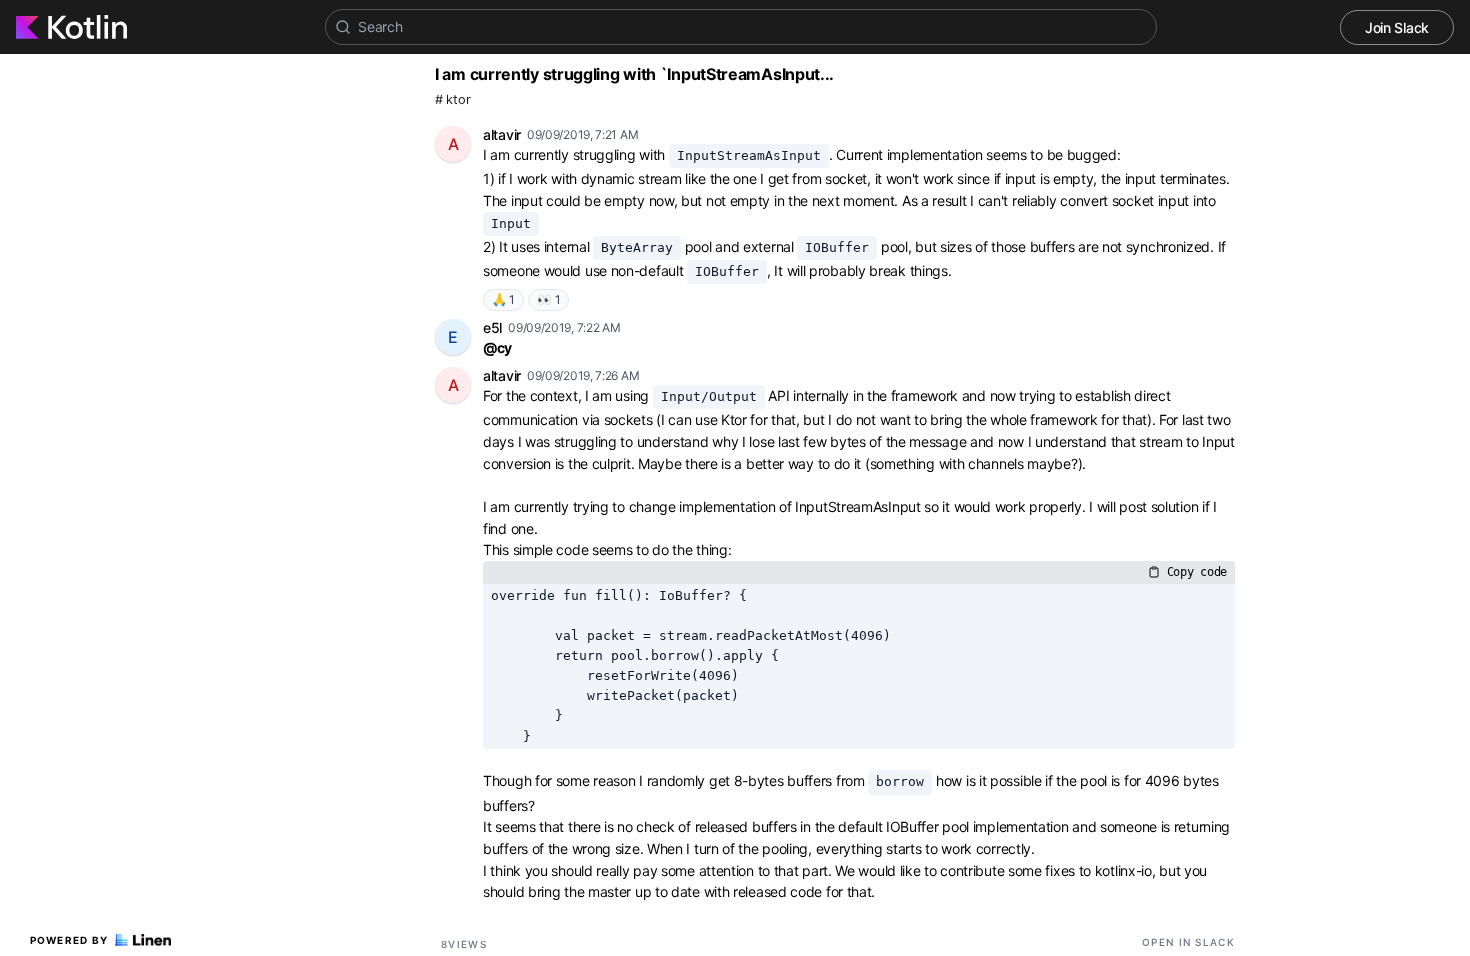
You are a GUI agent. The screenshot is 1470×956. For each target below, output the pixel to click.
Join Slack (1397, 27)
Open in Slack (1188, 942)
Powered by (69, 940)
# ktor (452, 99)
